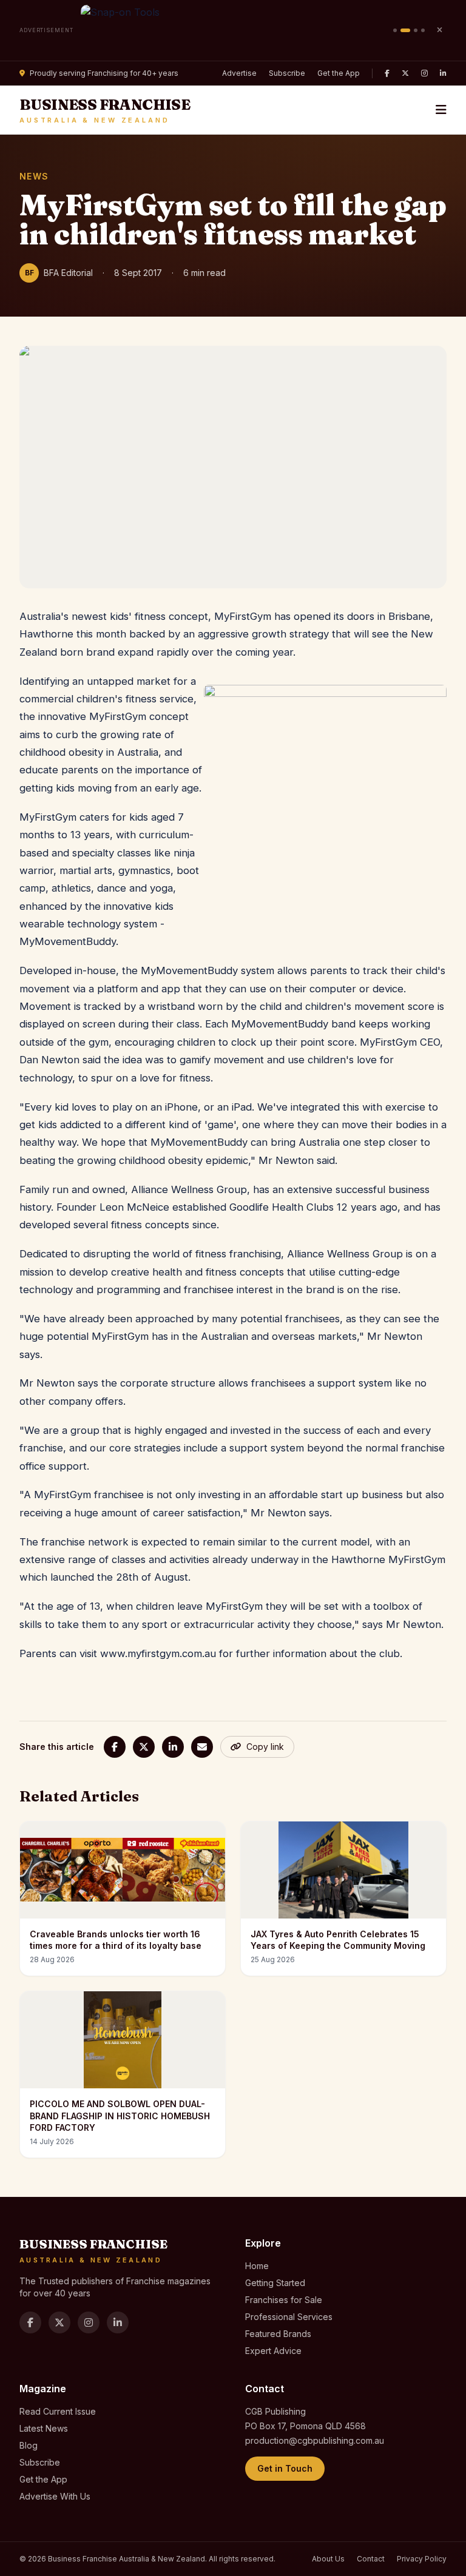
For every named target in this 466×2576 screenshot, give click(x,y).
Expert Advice (273, 2351)
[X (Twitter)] (405, 73)
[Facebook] (387, 73)
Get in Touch (285, 2468)
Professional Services (289, 2317)
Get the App (339, 73)
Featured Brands (278, 2334)
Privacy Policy (422, 2559)
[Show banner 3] (416, 30)
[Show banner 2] (405, 30)
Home (257, 2266)
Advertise (239, 73)
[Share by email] (202, 1747)
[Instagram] (424, 73)
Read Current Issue (58, 2411)
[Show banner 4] (423, 30)
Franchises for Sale (284, 2300)
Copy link (265, 1747)
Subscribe (287, 73)
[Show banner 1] (395, 30)
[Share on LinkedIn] (173, 1747)
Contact (371, 2559)
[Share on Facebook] (115, 1747)
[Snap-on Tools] (233, 30)
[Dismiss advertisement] (439, 30)
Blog (29, 2445)
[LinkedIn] (443, 73)
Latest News (44, 2428)
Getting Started (275, 2283)
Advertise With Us (55, 2496)
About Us (328, 2559)
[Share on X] (144, 1747)
